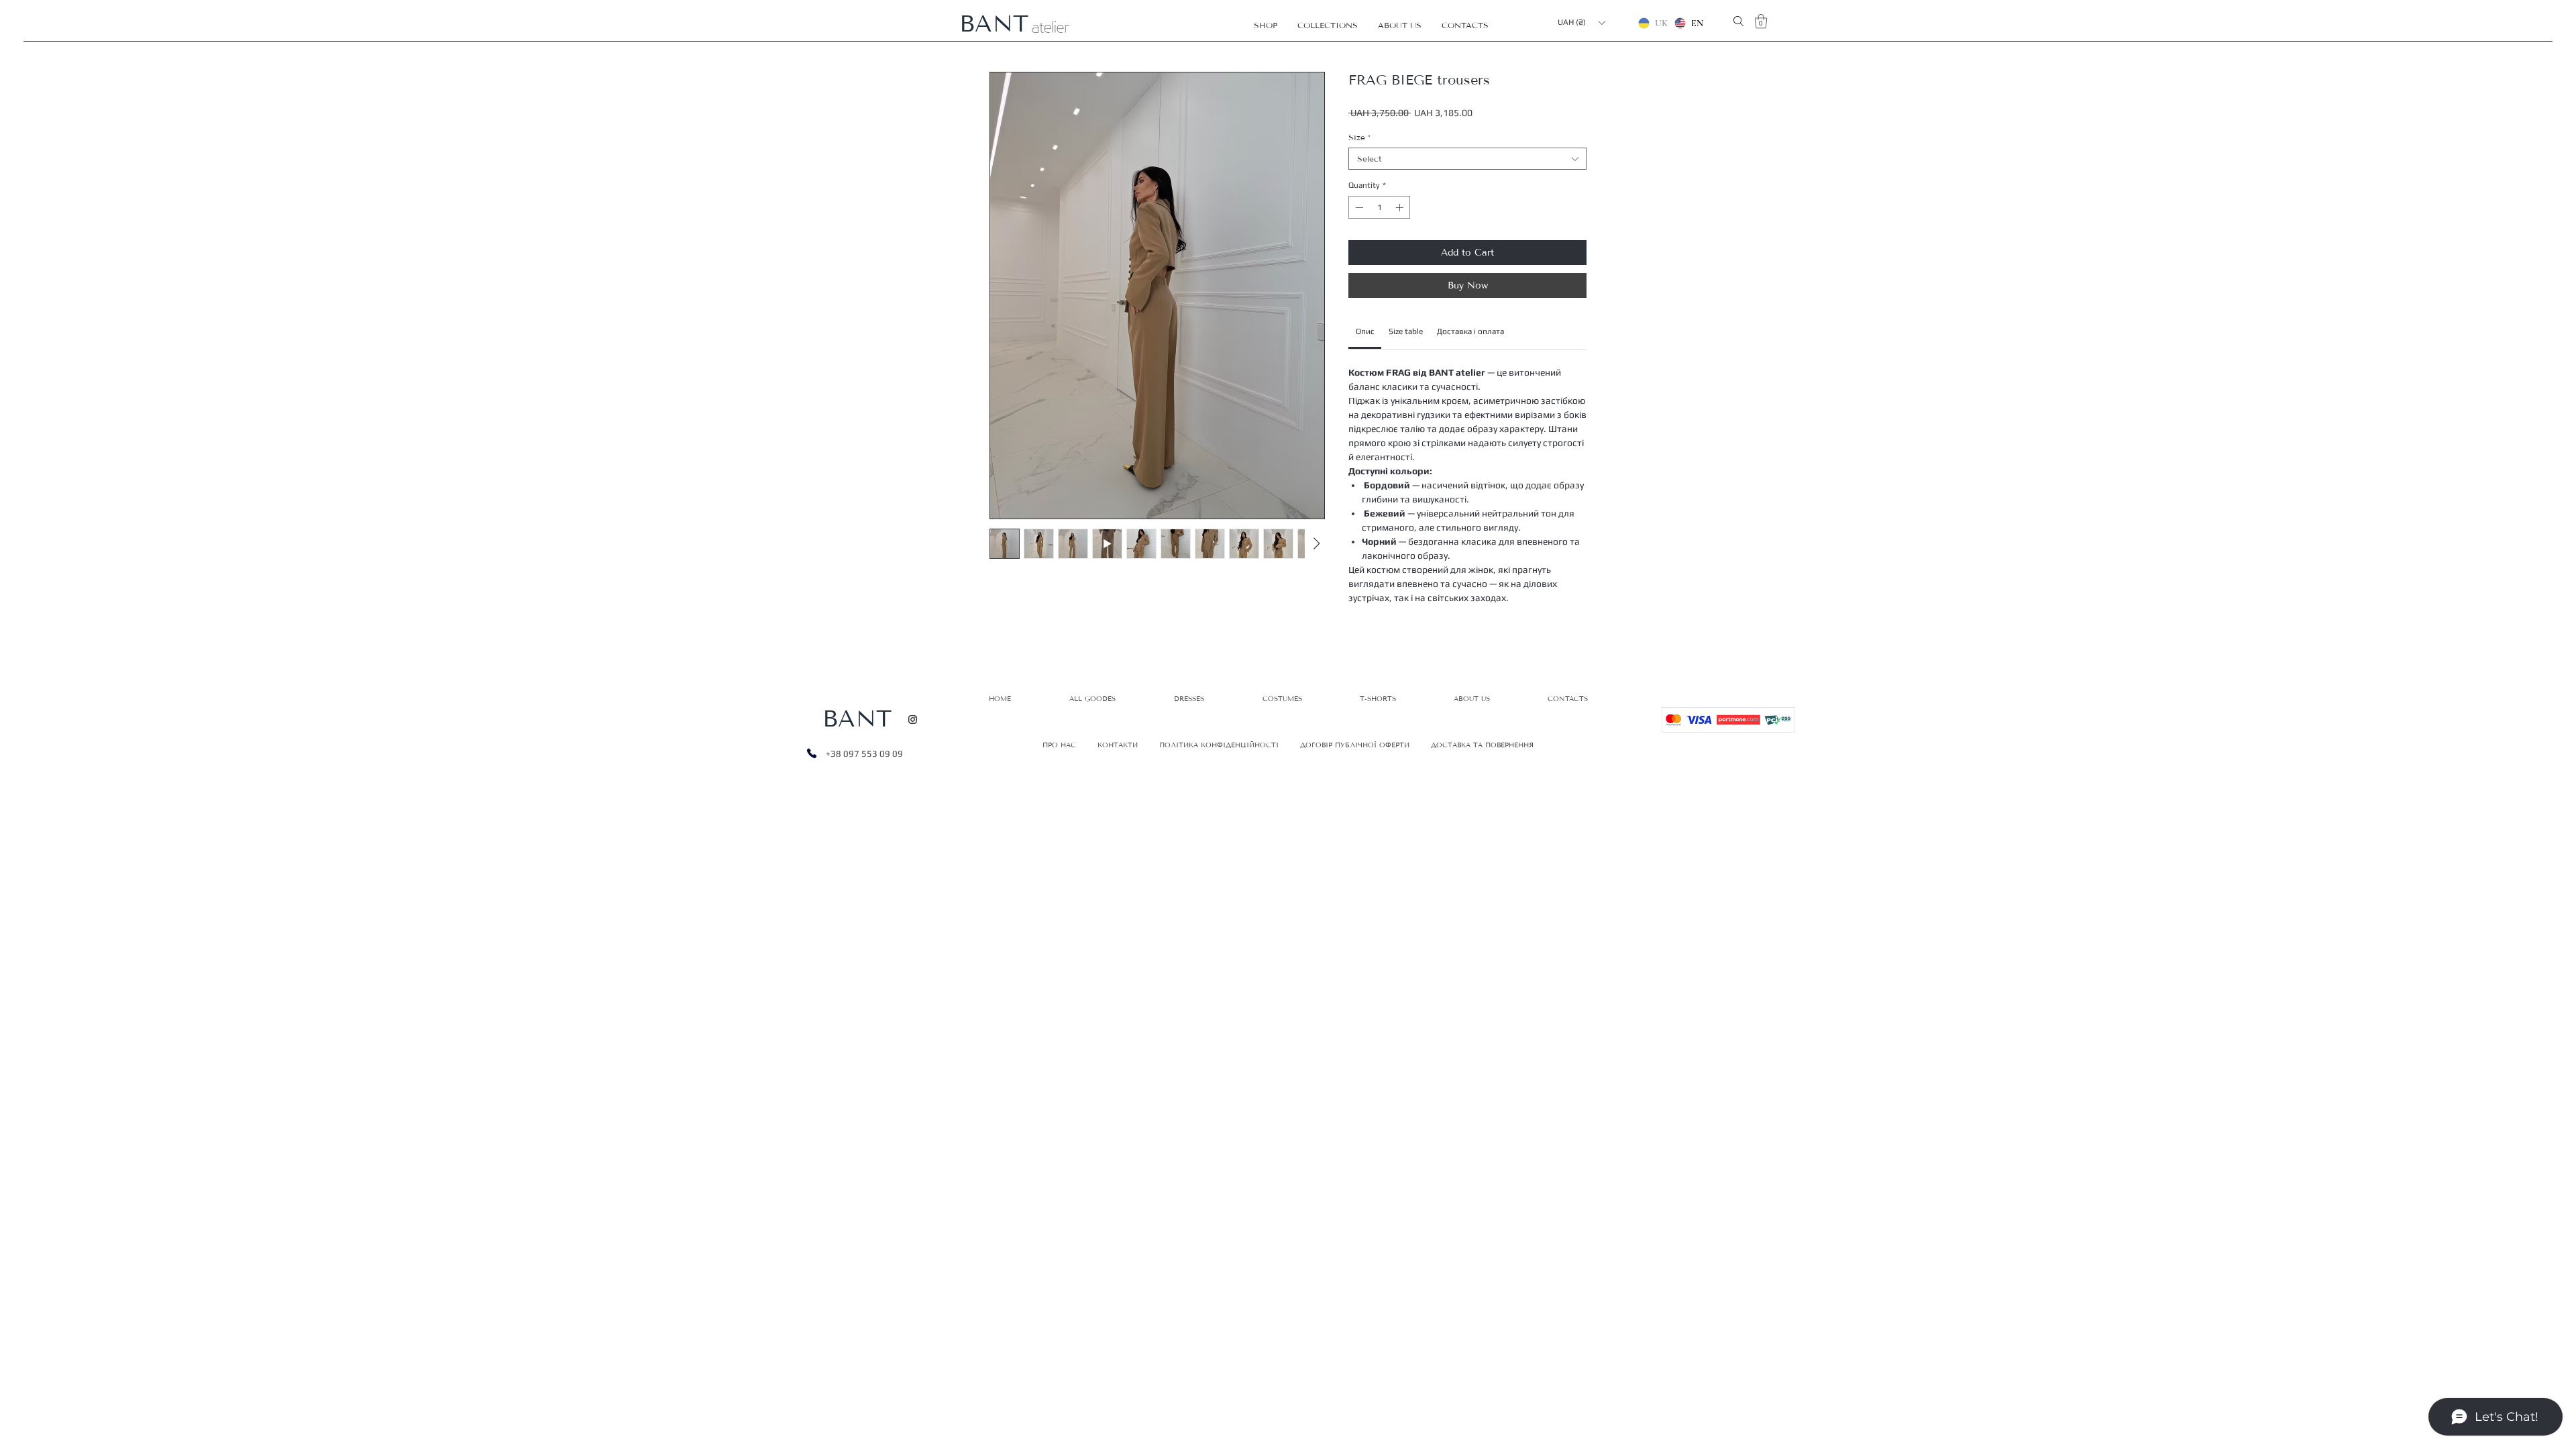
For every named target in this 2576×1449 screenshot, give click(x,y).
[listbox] (1581, 22)
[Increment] (1401, 207)
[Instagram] (913, 719)
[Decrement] (1358, 207)
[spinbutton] (1379, 207)
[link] (1365, 331)
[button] (1266, 25)
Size (1359, 137)
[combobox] (1467, 159)
